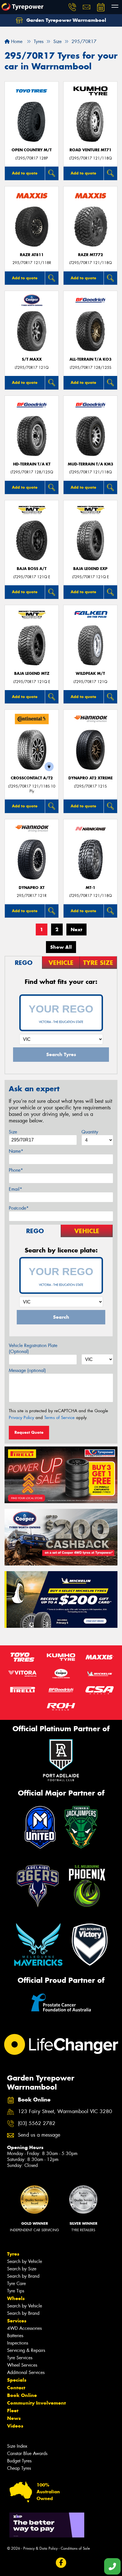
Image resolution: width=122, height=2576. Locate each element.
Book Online (22, 2395)
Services (17, 2321)
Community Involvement (36, 2403)
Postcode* (19, 1208)
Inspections (18, 2343)
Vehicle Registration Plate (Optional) (33, 1348)
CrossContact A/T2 (32, 778)
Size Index (17, 2446)
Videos (15, 2426)
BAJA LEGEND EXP (90, 569)
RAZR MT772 (91, 255)
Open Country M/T (32, 150)
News (14, 2418)
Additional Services (26, 2372)
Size (13, 1132)
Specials (17, 2380)
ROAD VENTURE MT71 (91, 150)
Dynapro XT (32, 888)
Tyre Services (20, 2358)
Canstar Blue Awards (27, 2453)
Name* (16, 1151)
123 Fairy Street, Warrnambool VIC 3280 (65, 2112)
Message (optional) (27, 1370)
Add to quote (25, 173)
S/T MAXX (32, 359)
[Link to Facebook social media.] (61, 2563)
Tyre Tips (16, 2291)
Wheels (16, 2298)
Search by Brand (23, 2276)
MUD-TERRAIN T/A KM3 (91, 464)
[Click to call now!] (72, 7)
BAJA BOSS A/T (32, 569)
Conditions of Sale (75, 2548)
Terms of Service (59, 1418)
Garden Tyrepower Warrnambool (66, 20)
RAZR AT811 (32, 255)
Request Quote (29, 1432)
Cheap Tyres (19, 2468)
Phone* (16, 1170)
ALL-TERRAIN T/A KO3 (91, 359)
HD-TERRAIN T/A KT (32, 464)
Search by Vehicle (25, 2261)
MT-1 (91, 888)
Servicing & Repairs (26, 2350)
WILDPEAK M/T (90, 674)
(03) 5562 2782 (37, 2123)
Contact (16, 2388)
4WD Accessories (24, 2328)
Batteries (15, 2336)
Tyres (13, 2254)
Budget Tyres (19, 2461)
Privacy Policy (21, 1418)
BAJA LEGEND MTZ (32, 674)
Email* (15, 1189)
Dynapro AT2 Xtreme (91, 778)
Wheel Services (22, 2365)
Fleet (13, 2411)
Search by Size (22, 2269)
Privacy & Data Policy (40, 2548)
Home (16, 42)
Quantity (90, 1132)
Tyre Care (16, 2283)
